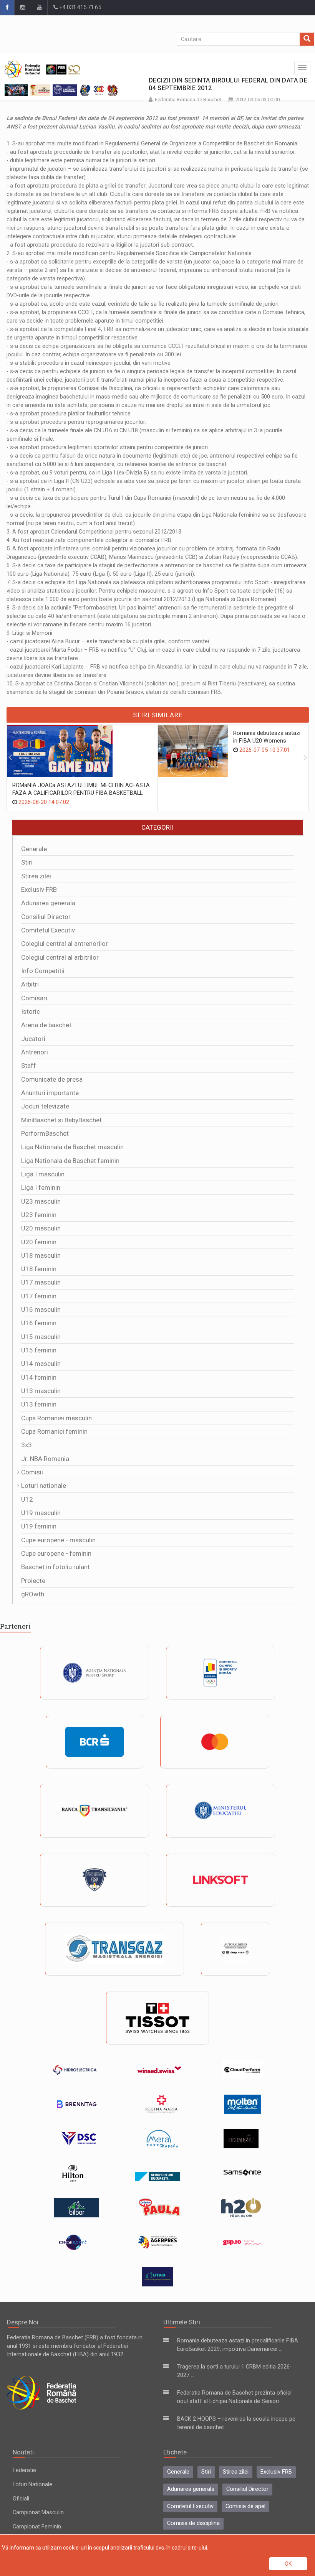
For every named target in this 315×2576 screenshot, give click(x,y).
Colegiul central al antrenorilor (65, 944)
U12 (27, 1499)
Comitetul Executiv (48, 930)
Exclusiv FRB (39, 889)
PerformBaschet (45, 1133)
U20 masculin (41, 1228)
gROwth (33, 1594)
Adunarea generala (48, 903)
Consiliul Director (46, 917)
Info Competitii (43, 971)
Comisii (32, 1472)
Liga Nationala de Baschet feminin (70, 1161)
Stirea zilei (36, 876)
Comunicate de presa (52, 1079)
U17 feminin (39, 1296)
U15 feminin (39, 1350)
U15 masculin (41, 1337)
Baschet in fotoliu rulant (56, 1567)
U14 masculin (41, 1364)
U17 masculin (41, 1282)
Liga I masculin (43, 1174)
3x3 (27, 1445)
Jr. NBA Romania (45, 1459)
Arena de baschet (46, 1025)
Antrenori (35, 1052)
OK (288, 2564)
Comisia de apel (245, 2506)
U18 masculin (41, 1255)
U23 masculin (41, 1201)
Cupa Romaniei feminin (54, 1431)
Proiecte (33, 1581)
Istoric (31, 1011)
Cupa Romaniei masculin (56, 1418)
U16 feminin (39, 1323)
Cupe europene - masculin (58, 1540)
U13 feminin (39, 1404)
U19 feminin (39, 1526)
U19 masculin (41, 1513)
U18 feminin (39, 1269)
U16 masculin (41, 1309)
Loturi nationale (44, 1486)
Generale (34, 849)
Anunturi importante (50, 1093)
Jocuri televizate (45, 1106)
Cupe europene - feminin (56, 1553)
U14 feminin (39, 1377)
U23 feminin (39, 1215)
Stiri (27, 862)
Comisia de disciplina (193, 2523)
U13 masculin (41, 1391)
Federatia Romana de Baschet (188, 100)
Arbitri (30, 984)
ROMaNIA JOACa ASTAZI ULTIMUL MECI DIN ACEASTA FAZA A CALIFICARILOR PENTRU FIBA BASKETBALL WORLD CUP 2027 (81, 793)
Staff (29, 1066)
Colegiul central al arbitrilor (60, 957)
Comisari (34, 998)
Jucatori (33, 1039)
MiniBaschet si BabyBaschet (61, 1120)
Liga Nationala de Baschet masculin (72, 1147)
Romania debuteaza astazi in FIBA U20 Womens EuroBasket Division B (267, 741)
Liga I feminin (41, 1188)
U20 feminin (39, 1242)
